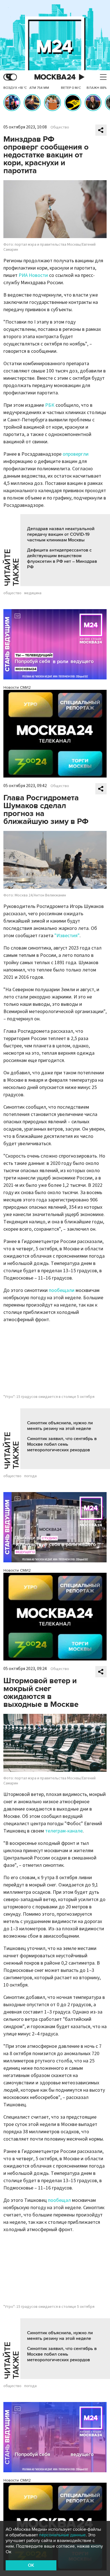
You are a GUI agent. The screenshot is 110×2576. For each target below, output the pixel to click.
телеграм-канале (64, 1831)
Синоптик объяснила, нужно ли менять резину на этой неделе (60, 1426)
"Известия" (67, 936)
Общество (60, 127)
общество (12, 593)
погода (30, 1476)
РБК (50, 405)
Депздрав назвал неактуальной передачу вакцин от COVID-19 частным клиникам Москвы (61, 534)
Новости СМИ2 (17, 687)
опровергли (76, 454)
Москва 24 (55, 77)
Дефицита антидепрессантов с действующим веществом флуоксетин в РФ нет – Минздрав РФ (62, 559)
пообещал (59, 2200)
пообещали (62, 1290)
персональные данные (62, 2535)
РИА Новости (33, 275)
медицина (33, 593)
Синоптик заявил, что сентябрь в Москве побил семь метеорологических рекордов (62, 1444)
